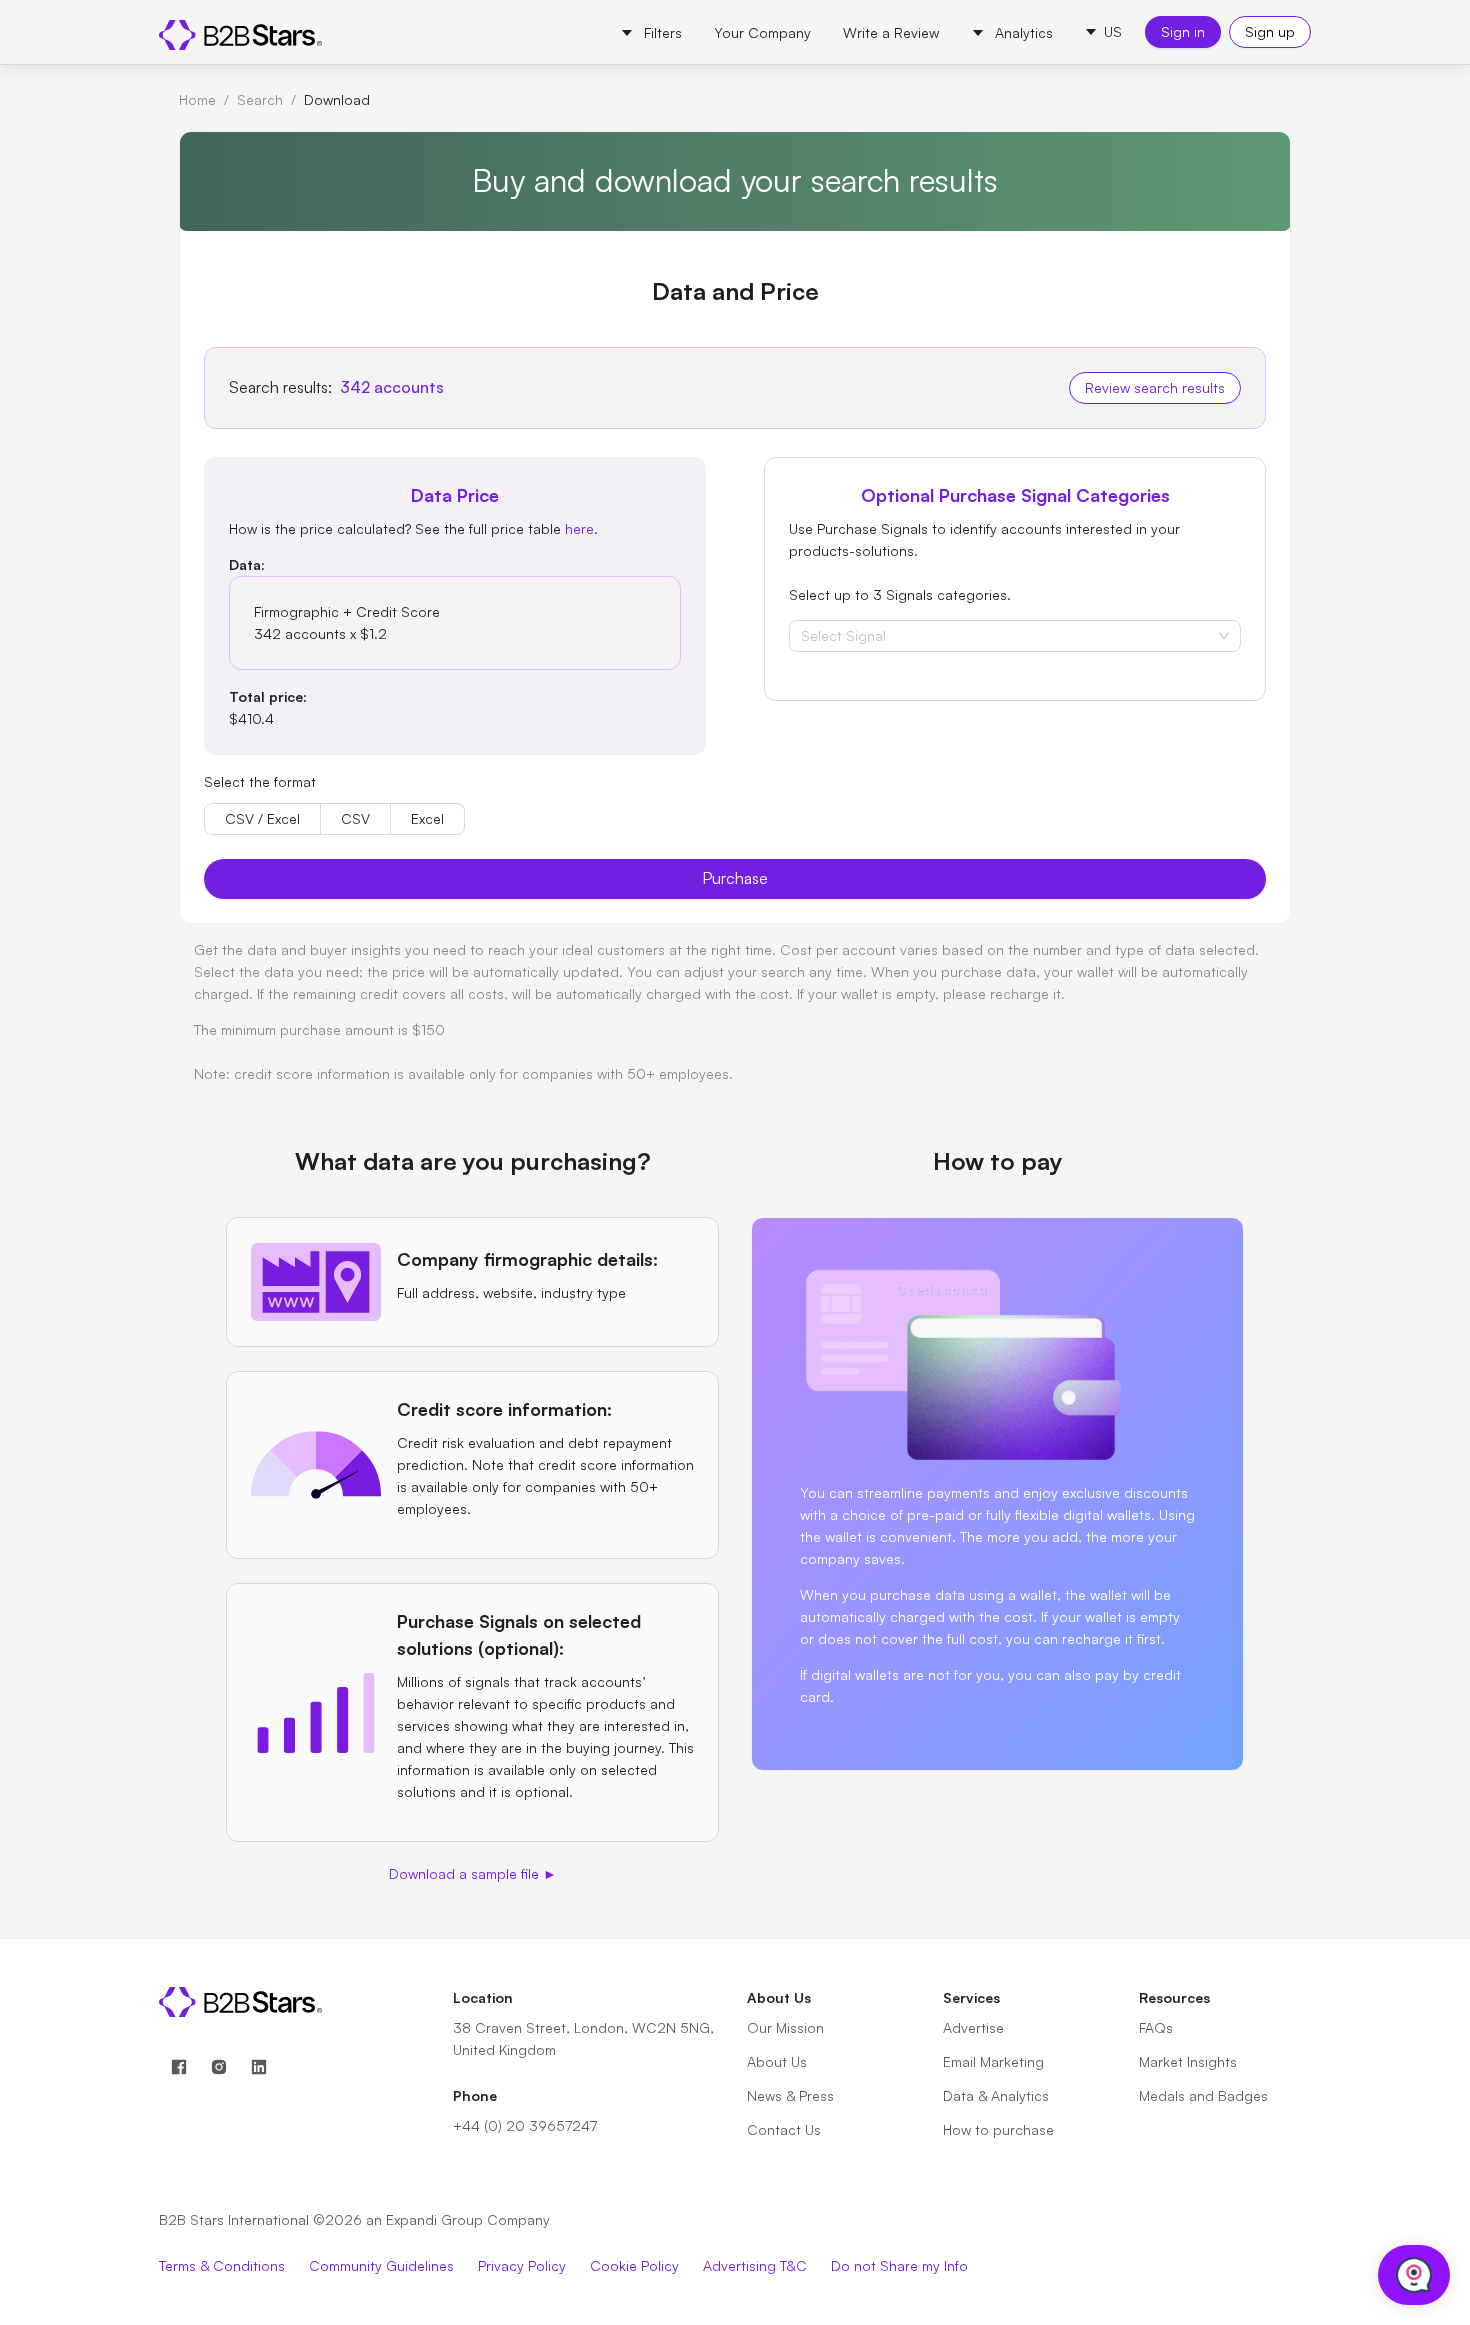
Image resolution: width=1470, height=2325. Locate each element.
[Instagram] (219, 2067)
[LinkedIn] (259, 2067)
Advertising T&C (755, 2265)
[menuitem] (651, 33)
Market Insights (1188, 2061)
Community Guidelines (381, 2265)
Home (197, 99)
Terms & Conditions (222, 2265)
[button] (1103, 32)
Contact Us (784, 2129)
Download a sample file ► (473, 1873)
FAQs (1156, 2027)
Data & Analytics (996, 2095)
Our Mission (785, 2027)
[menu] (836, 32)
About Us (777, 2061)
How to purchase (998, 2129)
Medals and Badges (1203, 2095)
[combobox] (803, 636)
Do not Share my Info (899, 2265)
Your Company (762, 32)
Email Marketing (993, 2061)
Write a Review (891, 32)
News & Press (790, 2095)
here (579, 528)
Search (260, 99)
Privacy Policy (522, 2265)
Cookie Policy (634, 2265)
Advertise (973, 2027)
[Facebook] (179, 2067)
